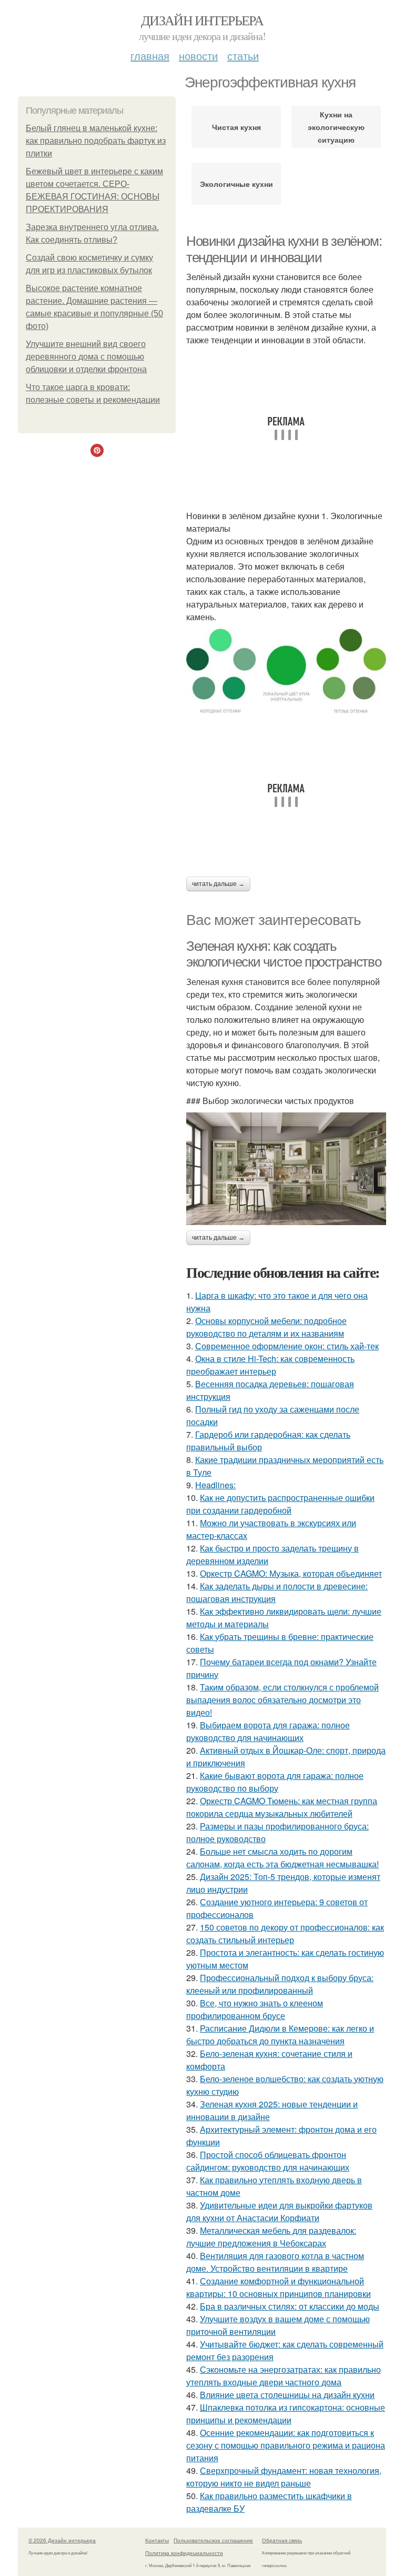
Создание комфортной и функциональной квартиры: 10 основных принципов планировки (279, 2287)
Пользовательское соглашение (213, 2540)
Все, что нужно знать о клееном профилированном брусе (255, 2009)
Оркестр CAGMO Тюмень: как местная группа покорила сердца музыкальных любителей (282, 1807)
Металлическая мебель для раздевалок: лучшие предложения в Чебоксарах (271, 2237)
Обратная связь (282, 2540)
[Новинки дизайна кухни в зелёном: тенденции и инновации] (286, 671)
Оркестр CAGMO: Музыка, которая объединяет (291, 1573)
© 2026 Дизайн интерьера (62, 2540)
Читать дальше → (218, 884)
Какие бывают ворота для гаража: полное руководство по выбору (275, 1782)
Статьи (243, 56)
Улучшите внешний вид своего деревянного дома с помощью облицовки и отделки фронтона (86, 357)
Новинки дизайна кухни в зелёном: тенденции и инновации (284, 249)
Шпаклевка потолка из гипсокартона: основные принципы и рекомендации (286, 2414)
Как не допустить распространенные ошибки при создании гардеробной (280, 1504)
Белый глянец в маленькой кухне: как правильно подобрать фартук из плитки (96, 141)
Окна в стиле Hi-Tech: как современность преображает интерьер (270, 1365)
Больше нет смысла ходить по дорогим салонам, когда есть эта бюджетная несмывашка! (282, 1858)
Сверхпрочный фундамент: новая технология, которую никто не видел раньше (284, 2477)
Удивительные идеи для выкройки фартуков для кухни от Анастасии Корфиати (279, 2211)
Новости (198, 56)
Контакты (157, 2540)
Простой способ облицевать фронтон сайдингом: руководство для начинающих (268, 2161)
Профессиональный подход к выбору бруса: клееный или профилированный (280, 1984)
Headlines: (215, 1485)
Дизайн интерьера (202, 20)
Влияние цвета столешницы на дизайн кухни (287, 2395)
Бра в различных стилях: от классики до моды (290, 2306)
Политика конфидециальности (184, 2553)
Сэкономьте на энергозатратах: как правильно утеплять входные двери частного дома (284, 2376)
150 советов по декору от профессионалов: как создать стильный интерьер (285, 1933)
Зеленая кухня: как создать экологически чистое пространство (284, 954)
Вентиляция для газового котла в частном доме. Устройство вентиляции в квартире (275, 2262)
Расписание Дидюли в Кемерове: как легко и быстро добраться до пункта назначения (280, 2035)
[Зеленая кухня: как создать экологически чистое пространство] (286, 1169)
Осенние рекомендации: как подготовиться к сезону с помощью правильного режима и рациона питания (286, 2445)
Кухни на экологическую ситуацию (336, 127)
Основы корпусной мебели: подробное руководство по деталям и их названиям (266, 1327)
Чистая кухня (236, 127)
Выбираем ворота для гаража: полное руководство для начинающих (268, 1731)
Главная (150, 56)
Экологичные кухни (236, 184)
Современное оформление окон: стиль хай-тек (287, 1346)
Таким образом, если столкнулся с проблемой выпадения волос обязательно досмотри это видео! (282, 1700)
